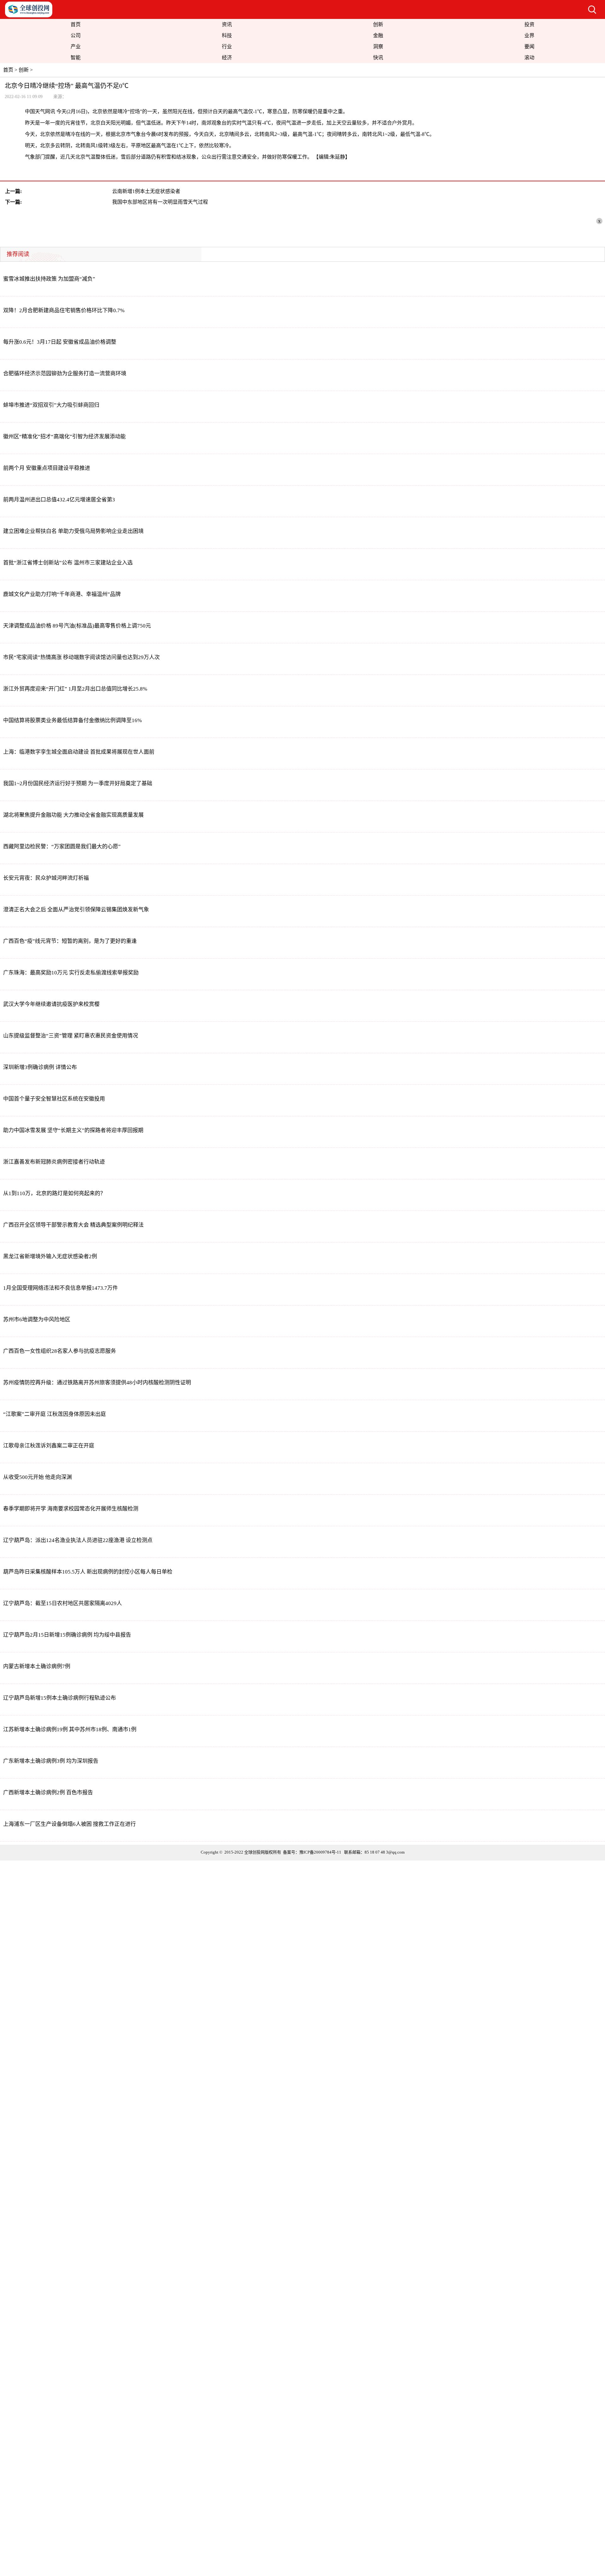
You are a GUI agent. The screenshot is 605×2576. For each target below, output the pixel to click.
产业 (76, 47)
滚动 (529, 58)
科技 (227, 35)
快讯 (378, 58)
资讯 (227, 24)
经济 (227, 58)
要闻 (529, 47)
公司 (76, 35)
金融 (378, 35)
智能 (76, 58)
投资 (529, 24)
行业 (227, 47)
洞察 (378, 47)
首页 (76, 24)
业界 (529, 35)
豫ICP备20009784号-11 (320, 1852)
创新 (378, 24)
